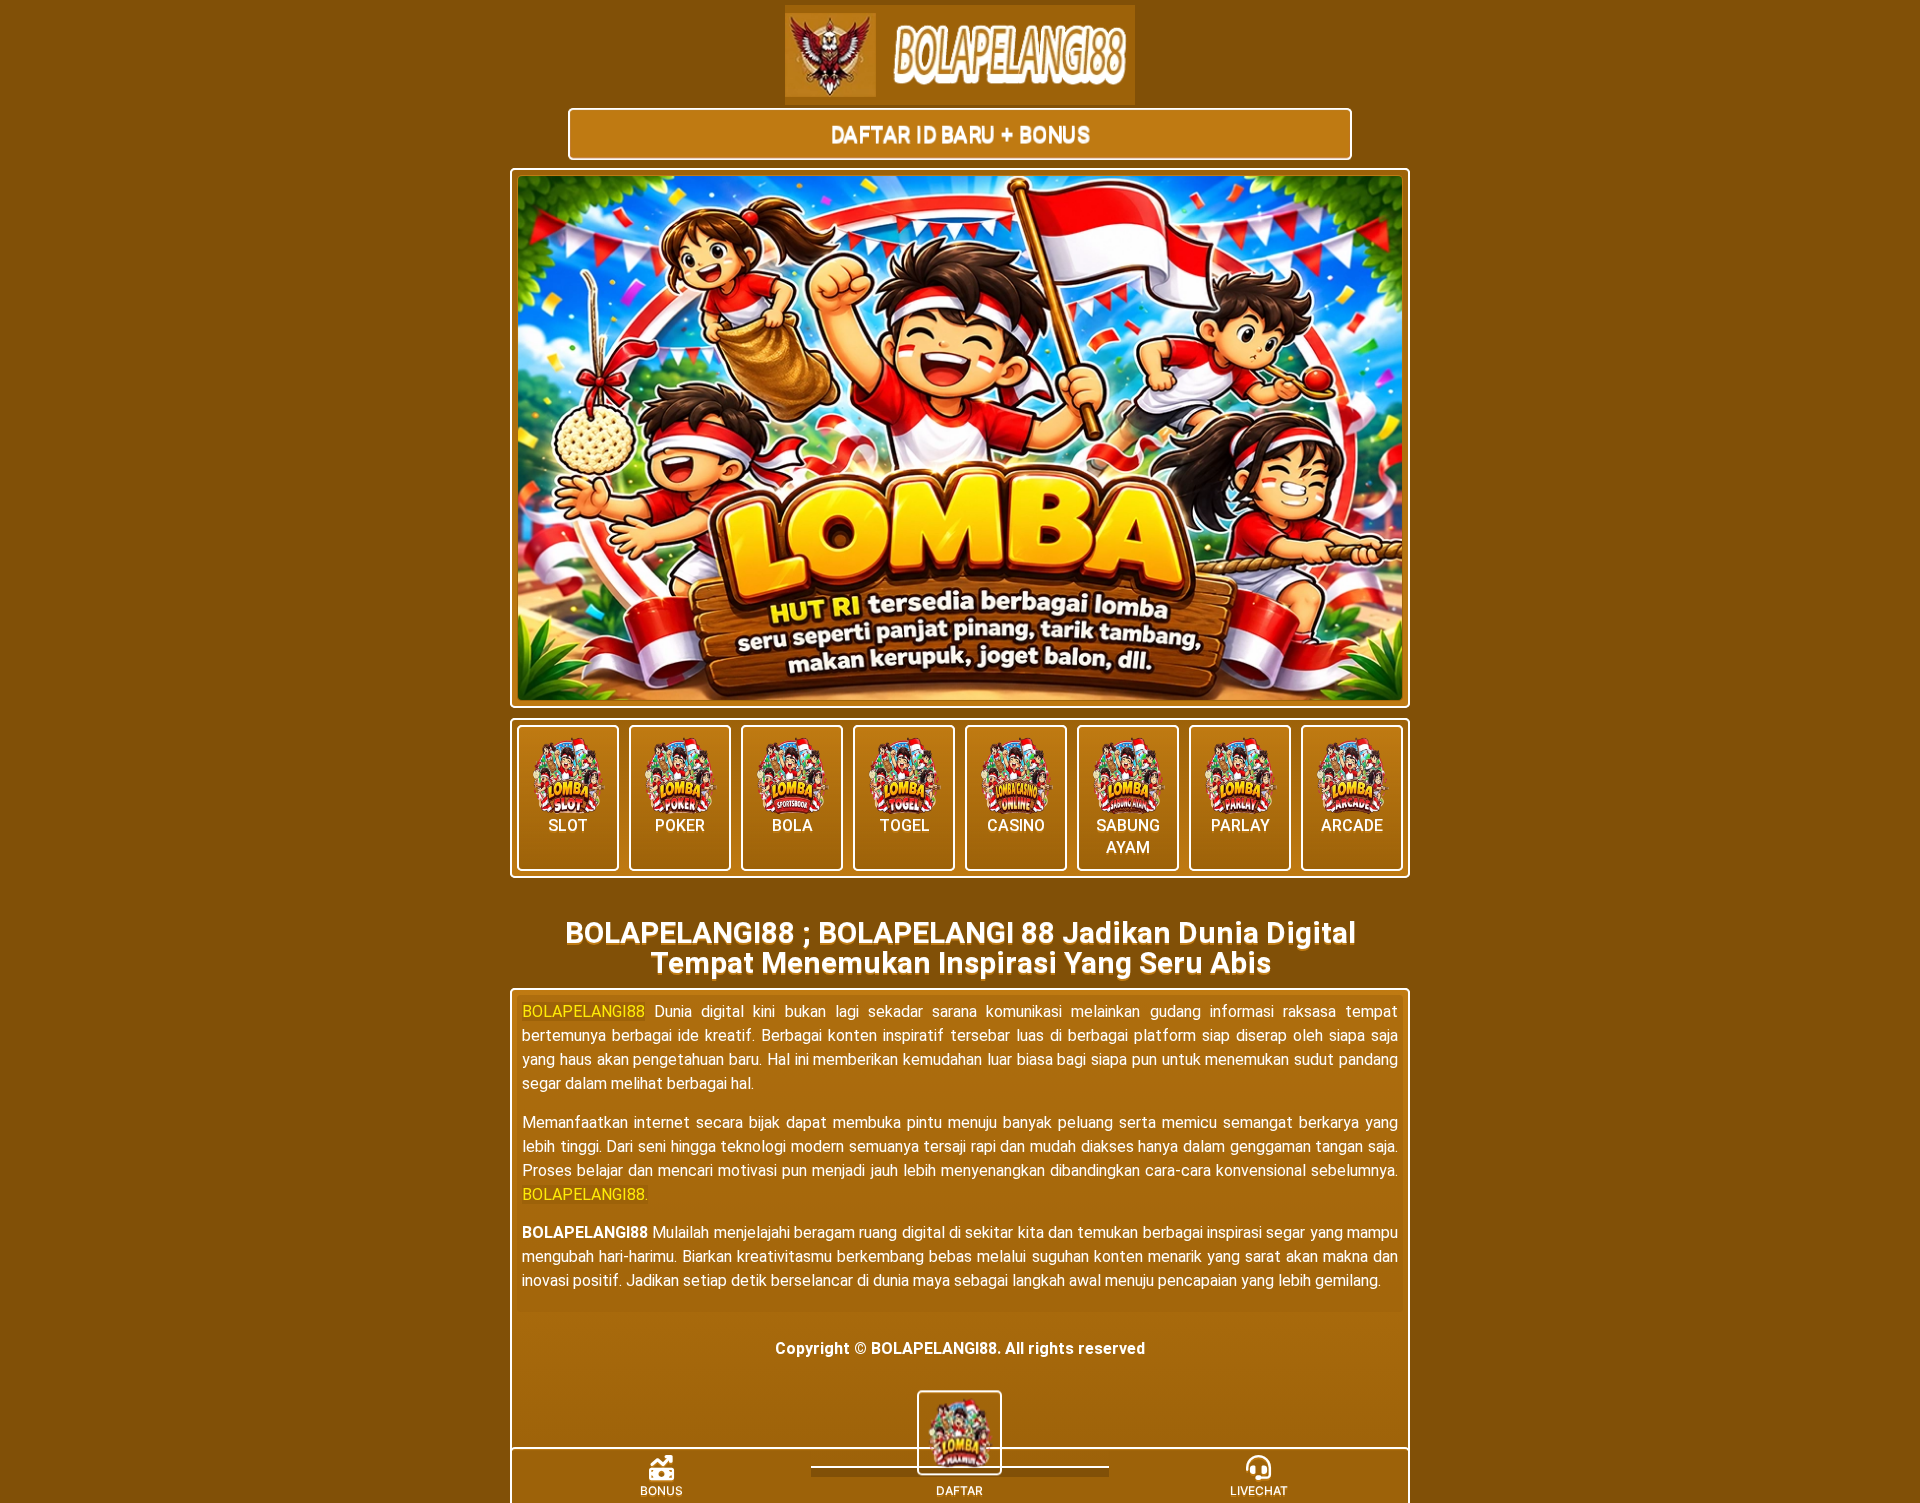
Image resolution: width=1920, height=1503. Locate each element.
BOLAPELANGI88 (583, 1011)
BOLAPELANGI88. (585, 1194)
